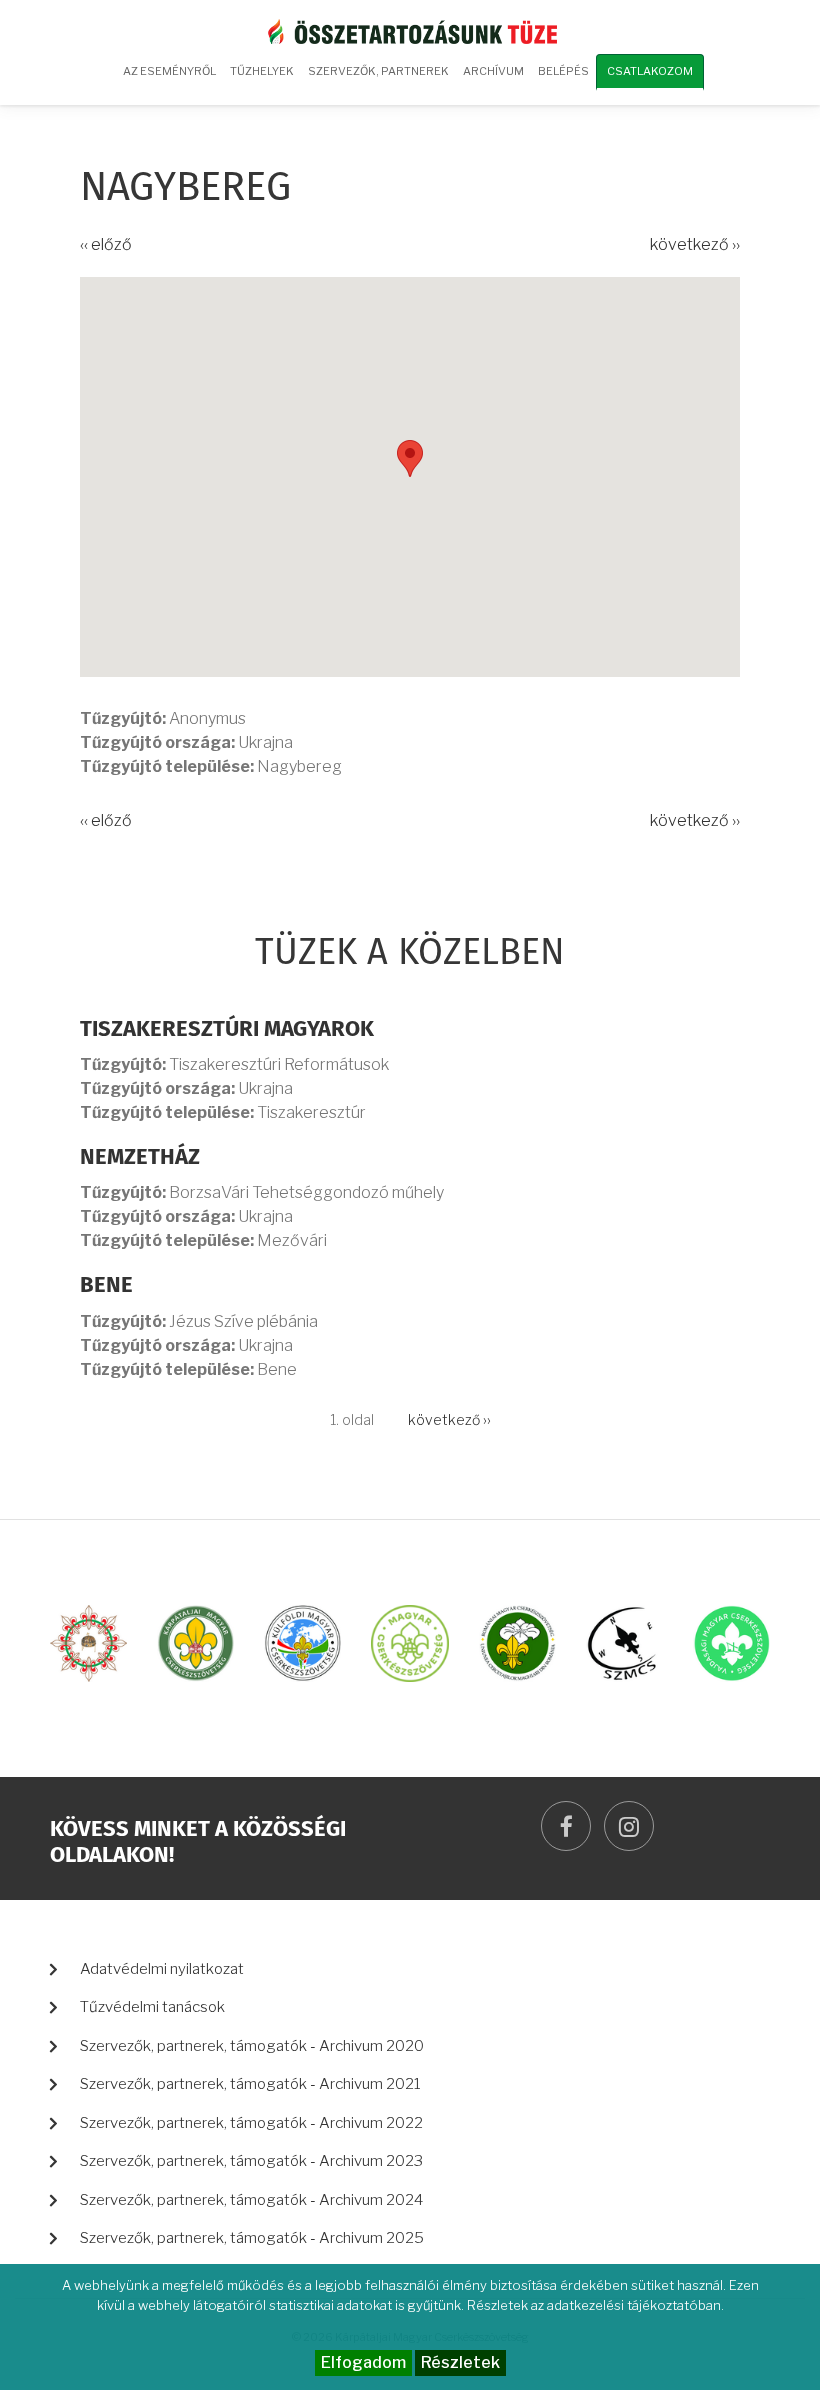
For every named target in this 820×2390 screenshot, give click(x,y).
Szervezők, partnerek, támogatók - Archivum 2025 (252, 2238)
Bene (106, 1286)
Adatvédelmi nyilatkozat (162, 1969)
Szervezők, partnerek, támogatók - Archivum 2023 (251, 2161)
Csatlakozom (650, 71)
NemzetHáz (140, 1158)
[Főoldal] (410, 30)
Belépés (563, 71)
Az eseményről (169, 71)
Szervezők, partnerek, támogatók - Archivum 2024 (251, 2200)
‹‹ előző (106, 244)
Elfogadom (363, 2362)
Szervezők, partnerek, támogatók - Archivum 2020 (252, 2046)
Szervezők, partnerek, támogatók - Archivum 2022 (251, 2123)
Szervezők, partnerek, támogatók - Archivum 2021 (250, 2084)
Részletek (460, 2362)
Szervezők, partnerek (378, 71)
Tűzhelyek (262, 71)
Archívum (490, 78)
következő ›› (695, 244)
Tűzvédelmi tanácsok (152, 2007)
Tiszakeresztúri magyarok (227, 1030)
